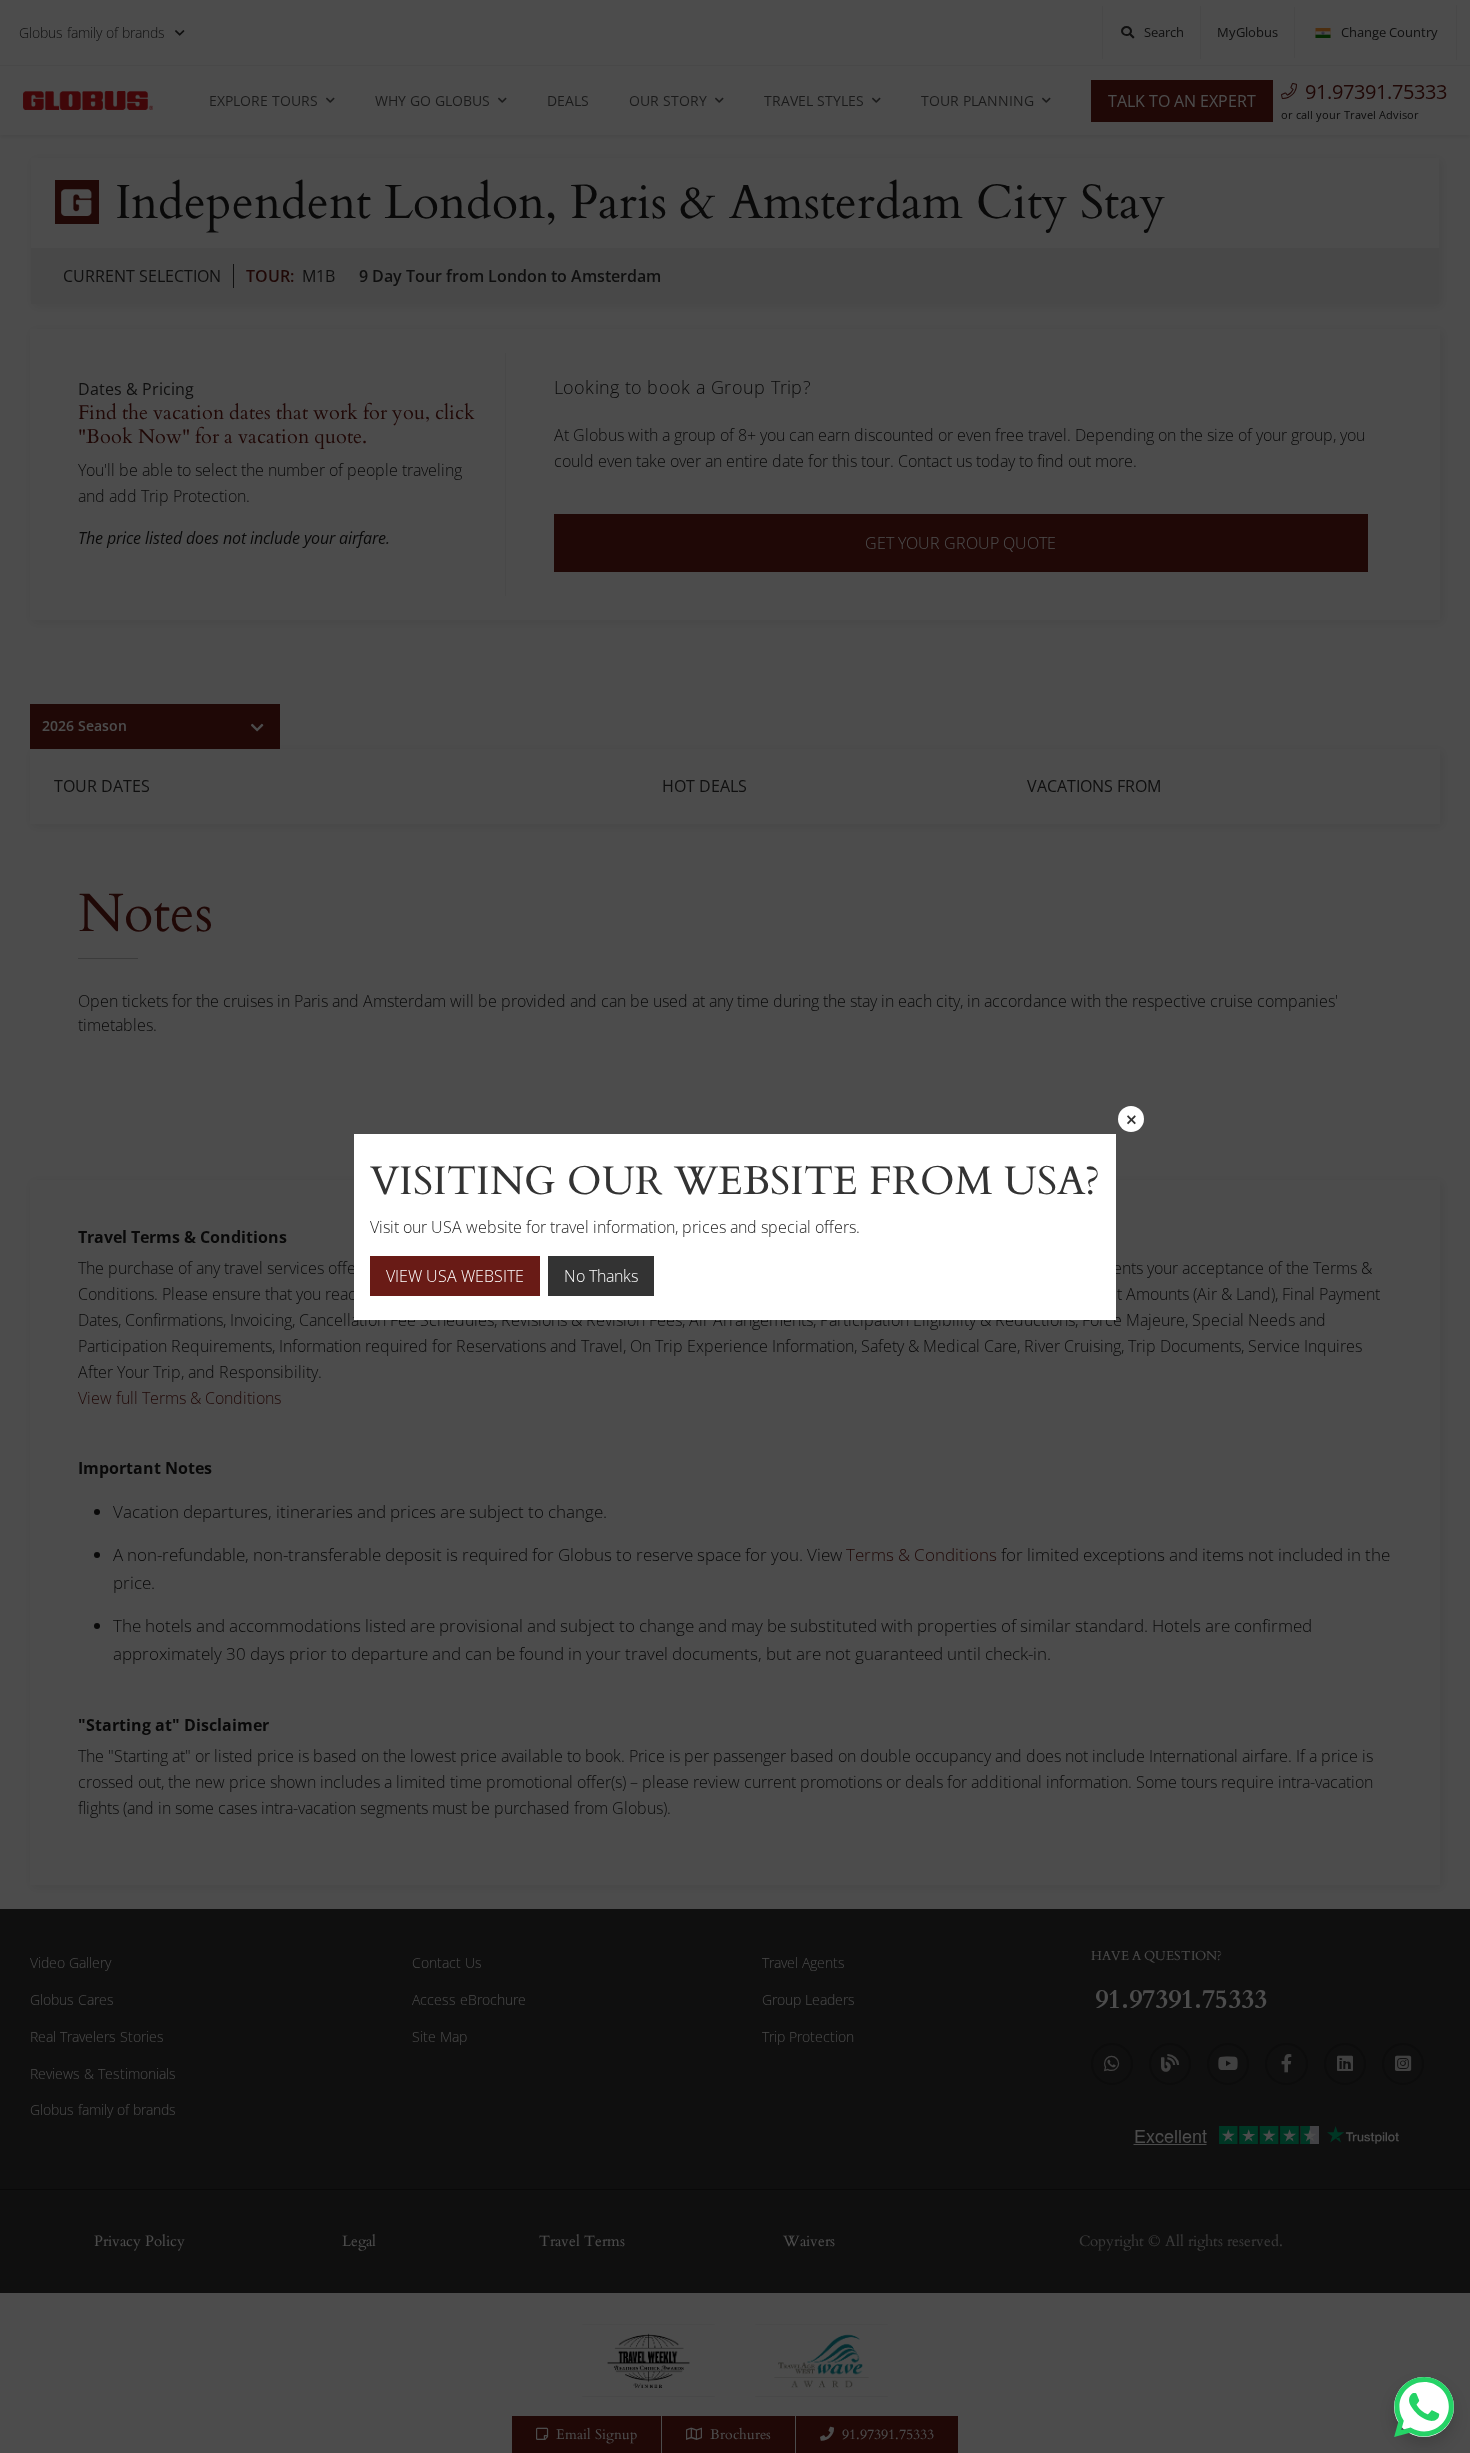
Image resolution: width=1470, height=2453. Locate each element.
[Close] (1131, 1119)
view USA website (455, 1276)
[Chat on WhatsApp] (1424, 2407)
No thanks (601, 1276)
